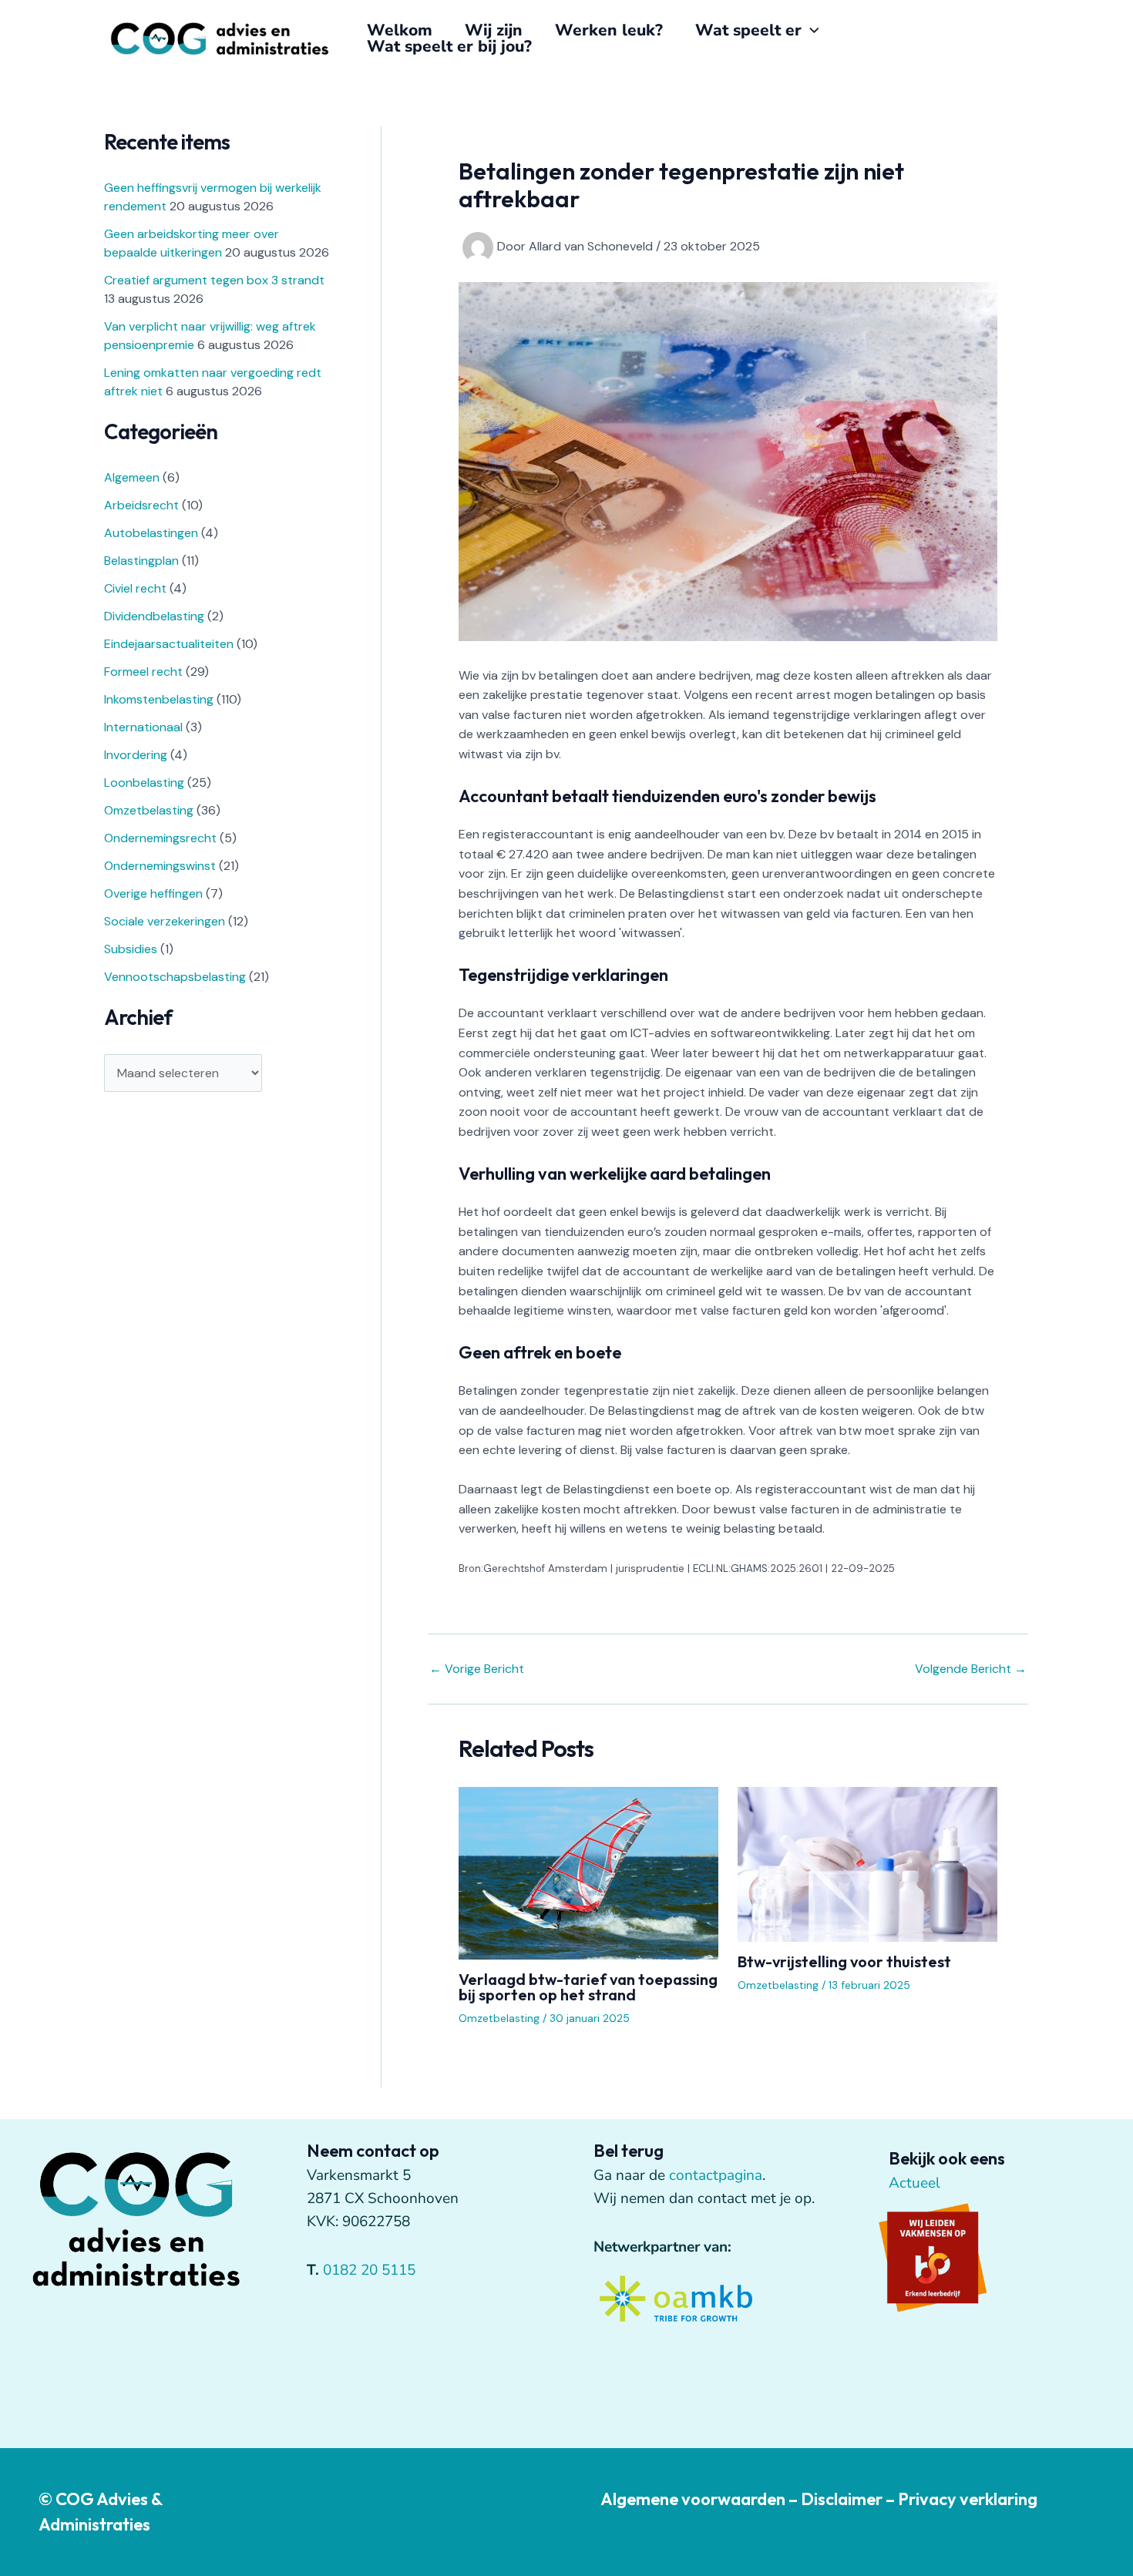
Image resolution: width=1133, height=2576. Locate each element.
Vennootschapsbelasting (175, 977)
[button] (810, 30)
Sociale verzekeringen (165, 921)
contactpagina (716, 2175)
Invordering (136, 755)
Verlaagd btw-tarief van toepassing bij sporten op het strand (588, 1987)
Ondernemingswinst (160, 866)
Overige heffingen (153, 893)
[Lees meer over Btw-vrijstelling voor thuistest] (867, 1863)
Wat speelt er (748, 30)
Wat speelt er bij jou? (449, 47)
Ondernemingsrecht (160, 838)
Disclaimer (842, 2499)
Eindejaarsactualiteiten (169, 644)
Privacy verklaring (968, 2499)
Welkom (400, 30)
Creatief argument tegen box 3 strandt (214, 280)
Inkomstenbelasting (159, 699)
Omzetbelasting (149, 810)
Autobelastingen (151, 533)
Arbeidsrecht (141, 505)
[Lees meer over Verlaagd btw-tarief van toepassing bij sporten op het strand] (588, 1872)
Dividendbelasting (154, 616)
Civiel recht (135, 588)
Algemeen (132, 477)
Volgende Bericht (971, 1669)
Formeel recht (143, 672)
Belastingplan (141, 561)
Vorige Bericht (477, 1669)
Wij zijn (494, 30)
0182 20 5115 (369, 2270)
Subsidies (131, 949)
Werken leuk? (609, 30)
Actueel (914, 2183)
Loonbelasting (144, 783)
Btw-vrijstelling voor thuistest (844, 1961)
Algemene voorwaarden (693, 2499)
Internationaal (143, 727)
